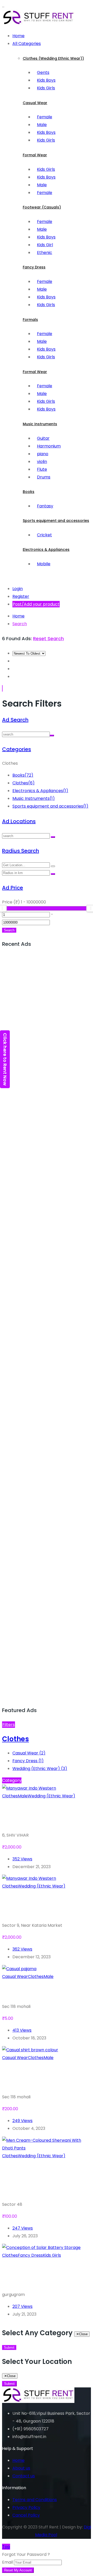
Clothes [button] (16, 1739)
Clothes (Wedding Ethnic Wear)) (53, 58)
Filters (9, 1725)
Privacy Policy (26, 2507)
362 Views (22, 1949)
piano (43, 454)
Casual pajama (33, 1991)
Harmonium (49, 446)
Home (18, 36)
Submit (9, 2347)
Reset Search (48, 639)
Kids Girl (45, 245)
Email (7, 2562)
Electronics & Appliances (46, 550)
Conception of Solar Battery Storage (41, 2275)
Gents (43, 72)
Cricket (44, 535)
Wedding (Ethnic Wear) (40, 1769)
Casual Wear (35, 103)
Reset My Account (18, 2570)
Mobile (44, 564)
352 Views (22, 1859)
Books (29, 492)
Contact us (24, 2476)
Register (21, 596)
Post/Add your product (36, 604)
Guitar (43, 438)
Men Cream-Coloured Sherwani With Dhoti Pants (45, 2180)
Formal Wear (35, 155)
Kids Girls (46, 88)
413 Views (22, 2030)
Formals (30, 320)
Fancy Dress (34, 267)
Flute (42, 469)
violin (42, 462)
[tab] (47, 720)
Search (20, 624)
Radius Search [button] (21, 851)
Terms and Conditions (35, 2500)
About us (21, 2468)
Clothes (24, 783)
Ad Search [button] (15, 720)
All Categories (27, 44)
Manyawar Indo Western (33, 1816)
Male (42, 125)
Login (18, 589)
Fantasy (45, 506)
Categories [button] (17, 749)
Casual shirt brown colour (39, 2077)
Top (6, 2547)
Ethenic (45, 253)
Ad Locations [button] (19, 821)
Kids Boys (46, 80)
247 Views (23, 2228)
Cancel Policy (26, 2515)
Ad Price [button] (13, 888)
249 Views (22, 2121)
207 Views (22, 2306)
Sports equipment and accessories (56, 521)
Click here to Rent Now (5, 1059)
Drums (44, 477)
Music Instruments (40, 424)
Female (45, 117)
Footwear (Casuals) (42, 207)
